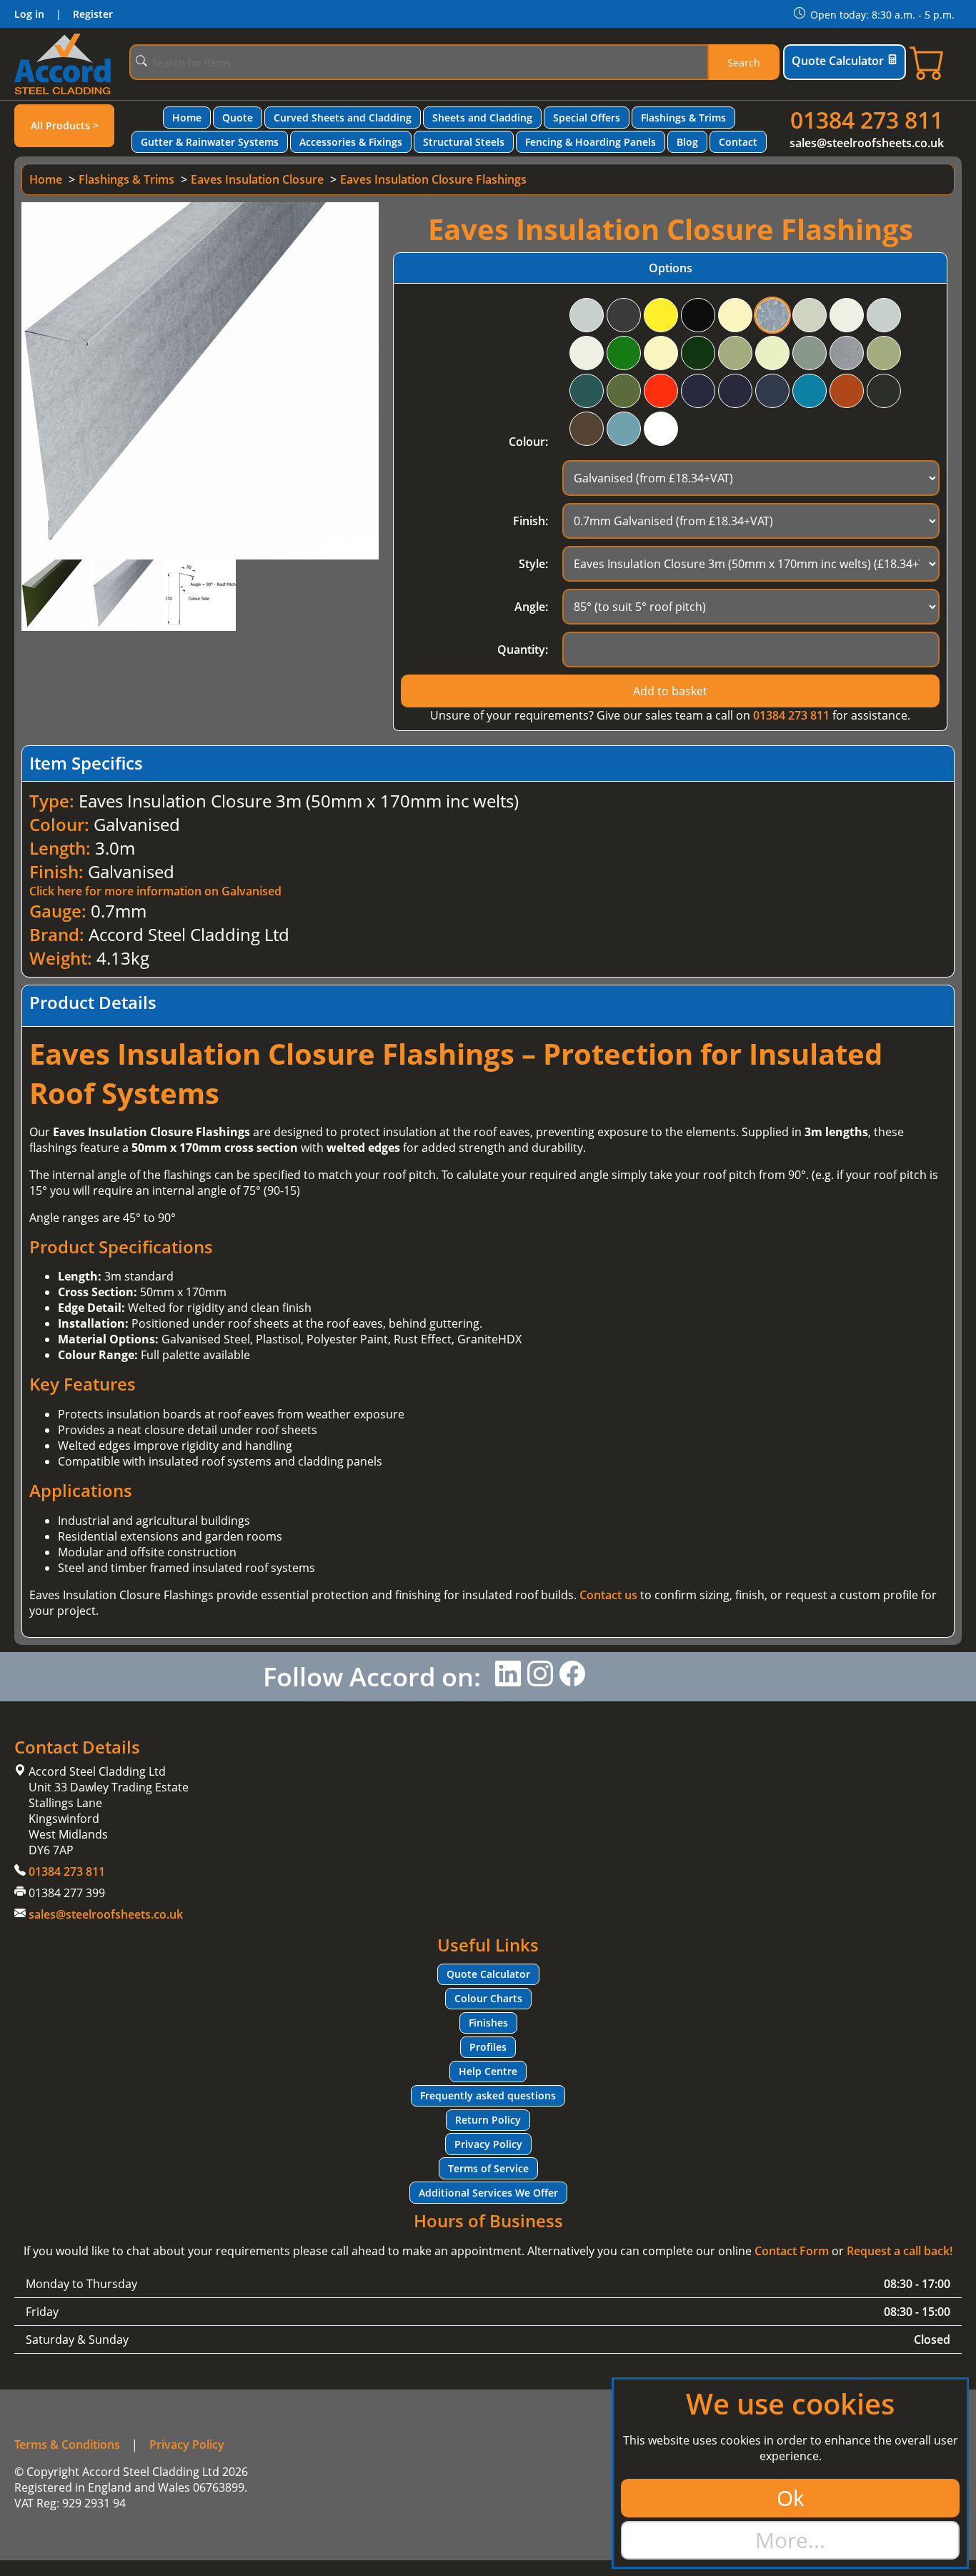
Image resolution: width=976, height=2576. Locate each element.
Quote (238, 118)
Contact (738, 142)
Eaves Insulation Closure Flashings (433, 179)
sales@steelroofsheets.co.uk (867, 143)
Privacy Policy (488, 2144)
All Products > (65, 125)
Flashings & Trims (683, 118)
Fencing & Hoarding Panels (591, 142)
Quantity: (523, 650)
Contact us (608, 1595)
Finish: (531, 521)
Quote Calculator (838, 61)
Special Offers (587, 118)
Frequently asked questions (488, 2095)
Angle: (531, 607)
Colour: (528, 442)
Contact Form (792, 2251)
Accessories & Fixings (351, 142)
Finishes (488, 2023)
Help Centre (488, 2071)
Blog (687, 142)
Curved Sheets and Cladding (343, 118)
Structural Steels (464, 142)
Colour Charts (488, 1998)
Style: (533, 564)
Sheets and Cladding (482, 118)
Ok (791, 2498)
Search (744, 63)
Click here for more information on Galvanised (155, 891)
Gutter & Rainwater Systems (210, 142)
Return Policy (488, 2120)
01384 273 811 (867, 120)
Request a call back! (900, 2251)
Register (93, 14)
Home (187, 118)
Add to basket (670, 691)
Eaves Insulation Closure (257, 179)
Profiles (488, 2047)
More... (790, 2540)
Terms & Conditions (67, 2445)
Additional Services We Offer (488, 2193)
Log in (29, 14)
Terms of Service (488, 2168)
